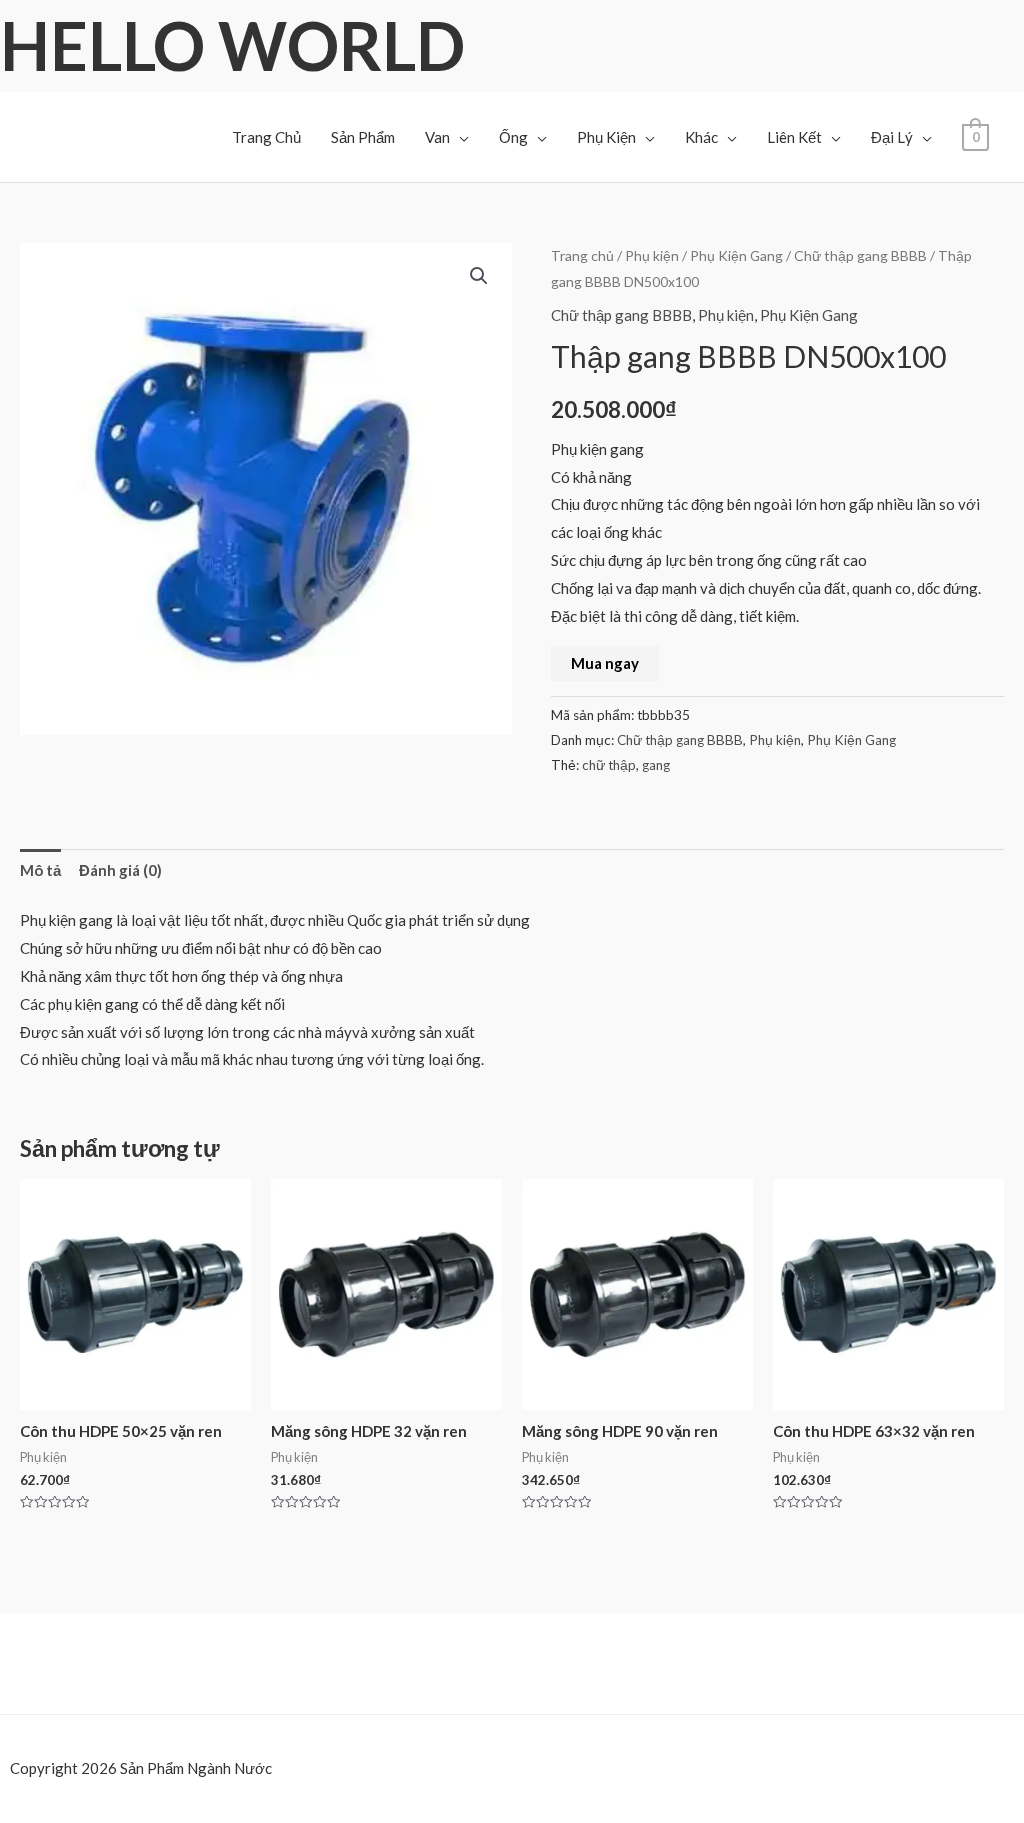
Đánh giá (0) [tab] (120, 870)
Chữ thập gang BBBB (860, 255)
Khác (701, 137)
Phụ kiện (652, 255)
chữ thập (609, 765)
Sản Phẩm (363, 137)
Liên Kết (794, 137)
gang (656, 765)
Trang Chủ (266, 137)
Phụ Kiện (606, 137)
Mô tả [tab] (40, 870)
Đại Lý (892, 137)
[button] (479, 276)
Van (437, 137)
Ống (513, 137)
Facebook (65, 1802)
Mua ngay (605, 663)
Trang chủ (582, 255)
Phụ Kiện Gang (736, 255)
